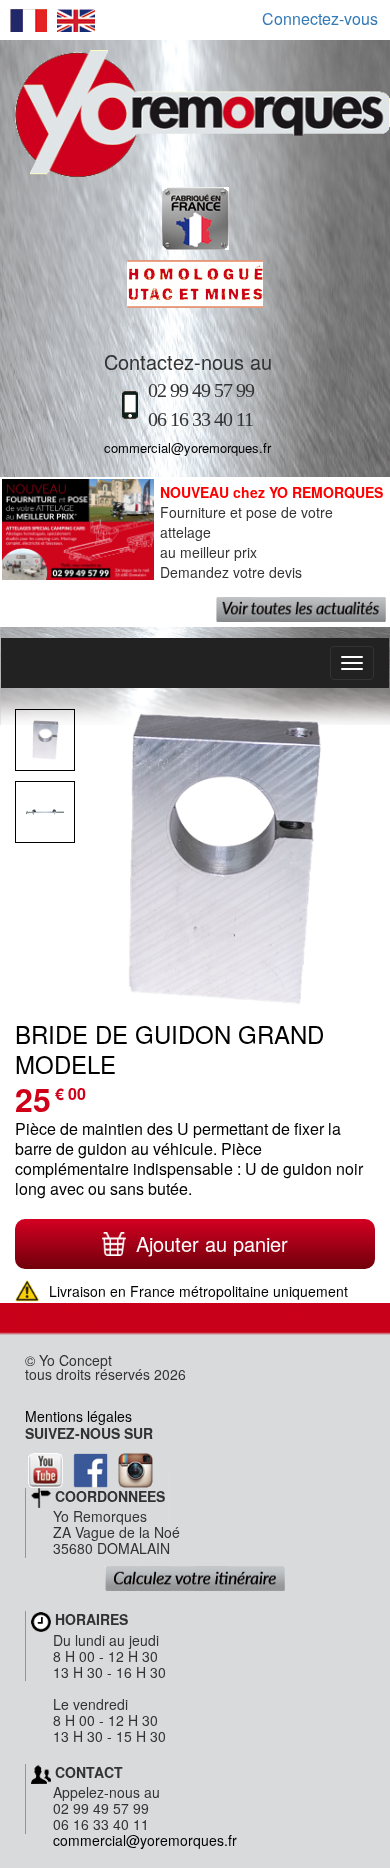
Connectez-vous (320, 19)
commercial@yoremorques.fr (187, 447)
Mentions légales (78, 1416)
